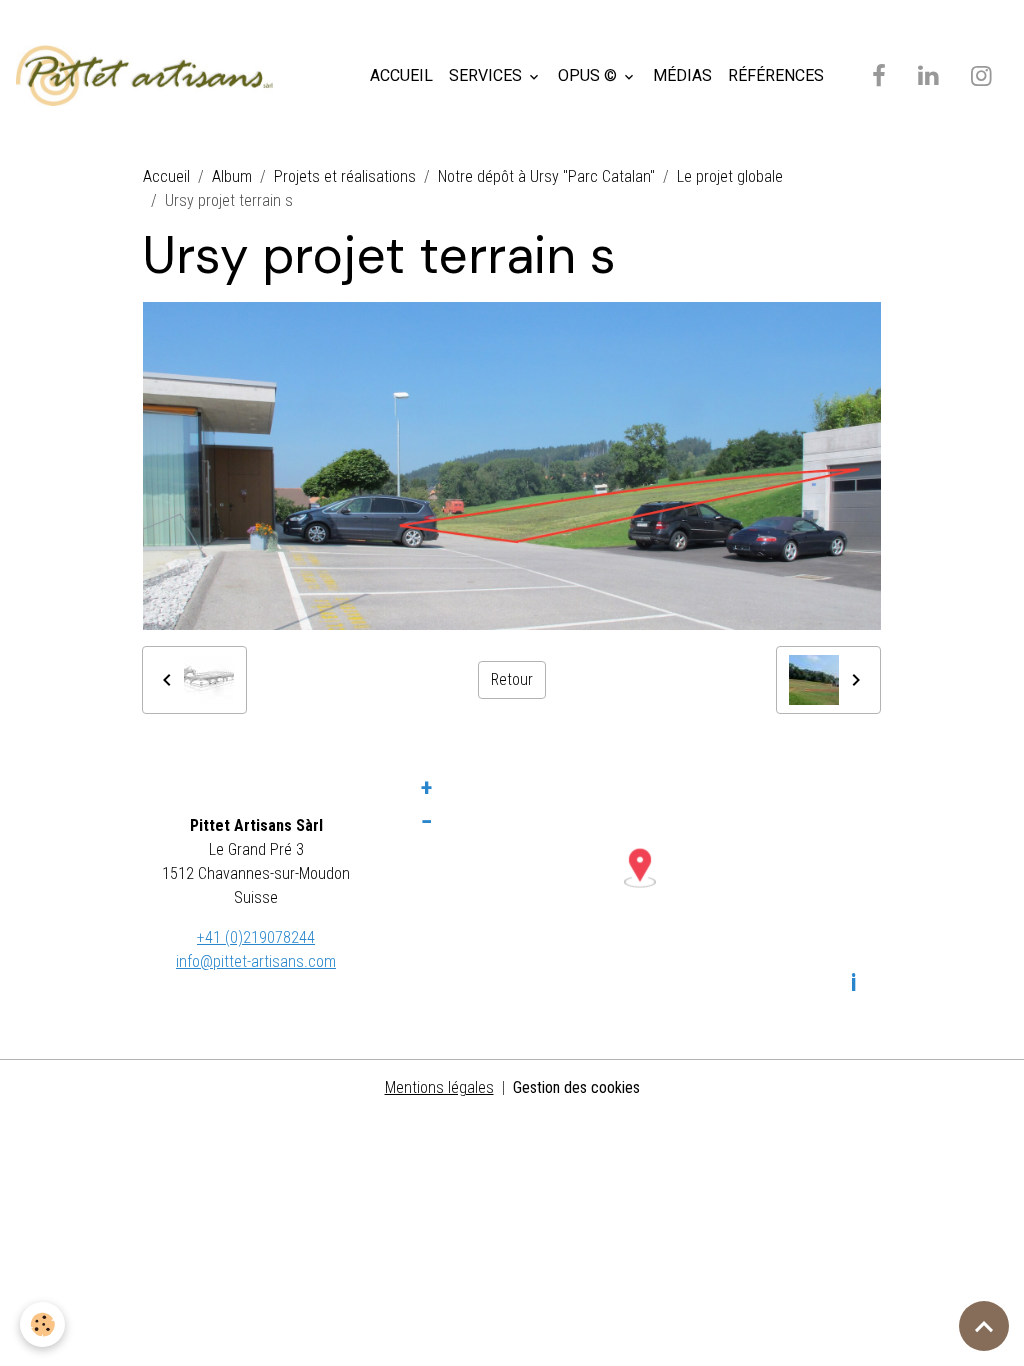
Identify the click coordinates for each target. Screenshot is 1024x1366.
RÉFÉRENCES (776, 75)
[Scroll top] (984, 1326)
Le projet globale (730, 176)
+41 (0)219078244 (256, 937)
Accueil (166, 176)
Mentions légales (439, 1087)
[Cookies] (42, 1324)
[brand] (148, 76)
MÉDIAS (682, 75)
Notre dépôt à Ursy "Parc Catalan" (546, 176)
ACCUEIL (401, 75)
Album (232, 176)
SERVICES (487, 75)
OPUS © (589, 75)
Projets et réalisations (345, 176)
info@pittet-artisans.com (256, 961)
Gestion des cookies (576, 1087)
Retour (512, 679)
